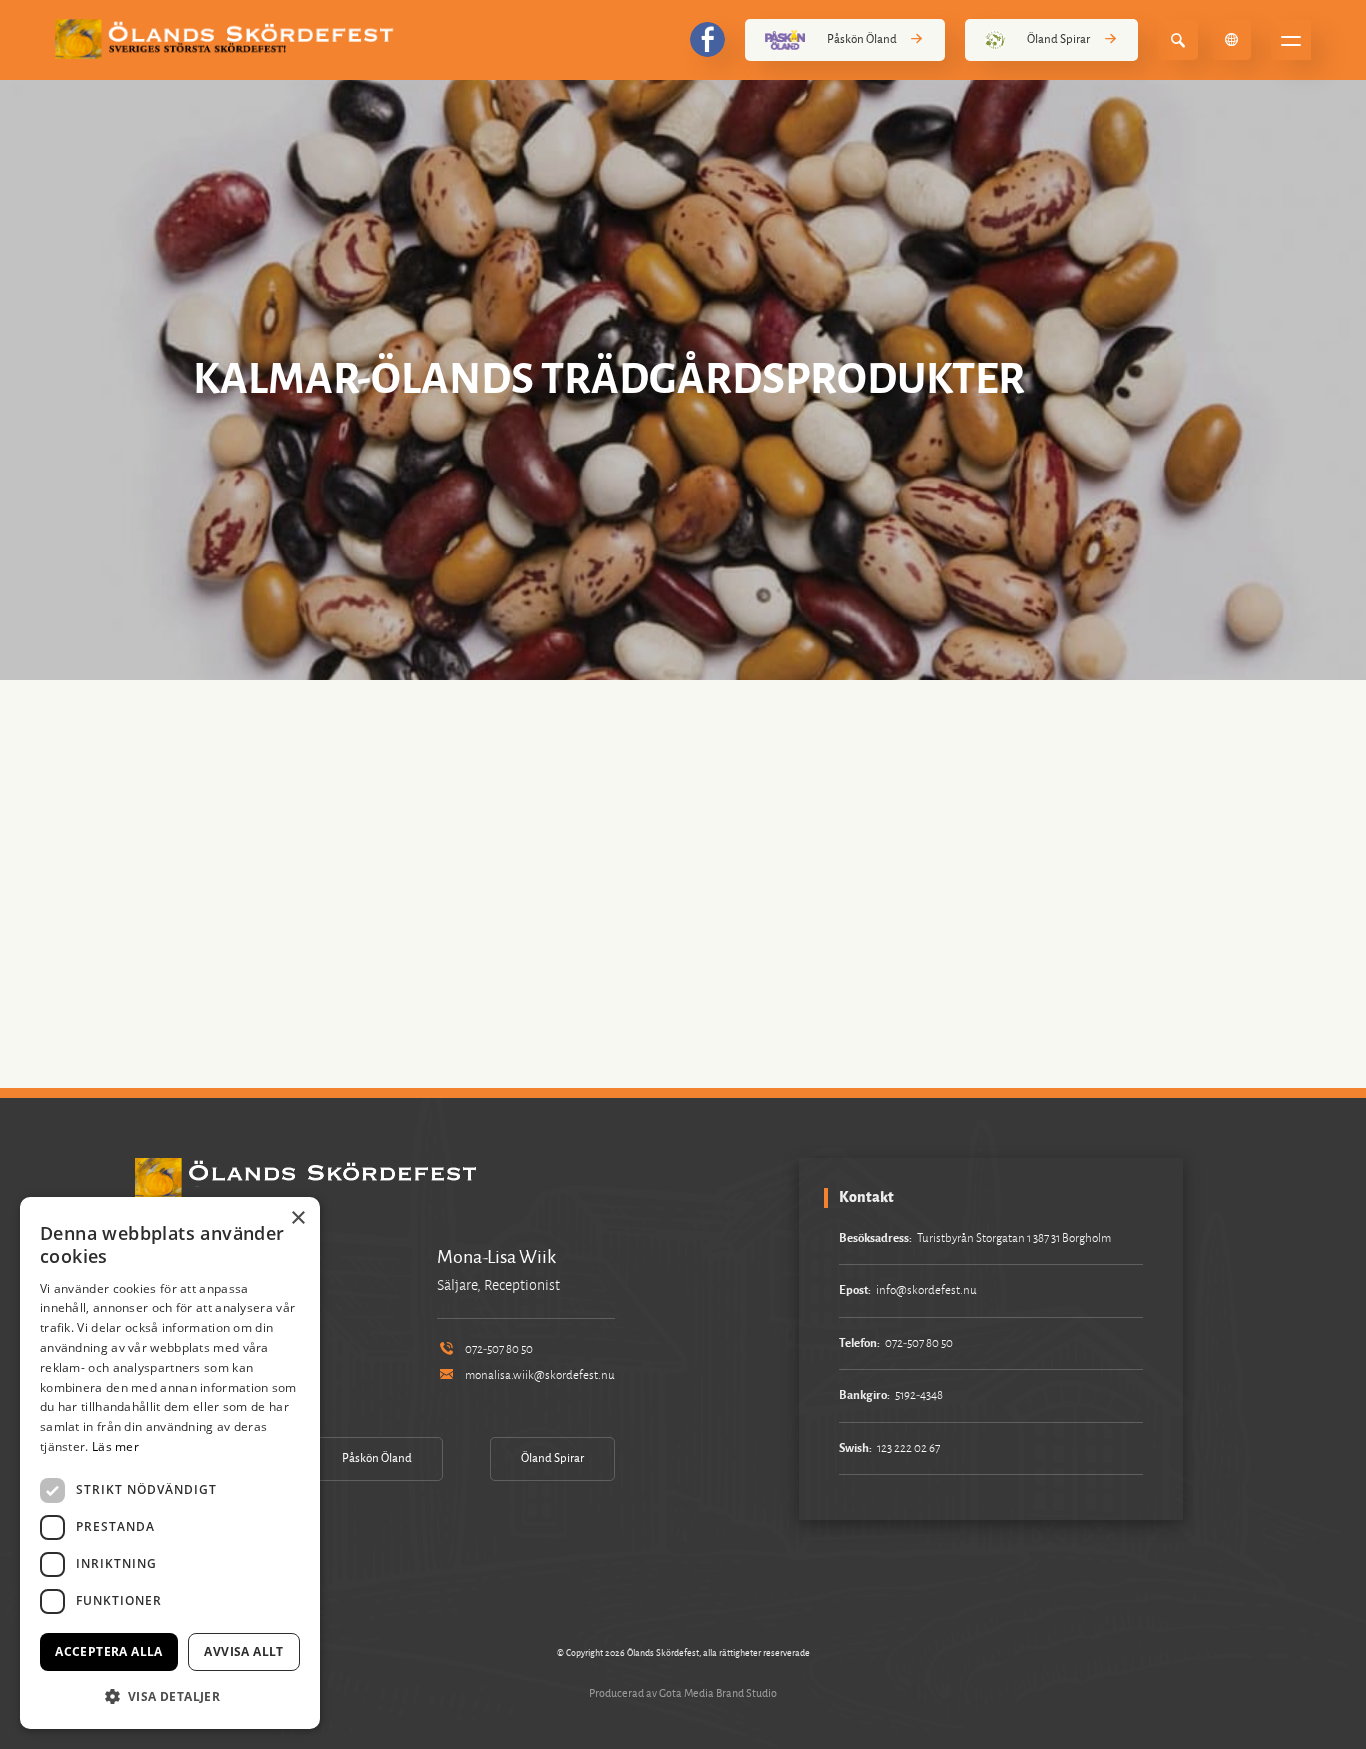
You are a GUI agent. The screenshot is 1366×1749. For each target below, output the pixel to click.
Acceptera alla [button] (109, 1651)
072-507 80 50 (499, 1349)
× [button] (297, 1218)
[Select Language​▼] (1231, 40)
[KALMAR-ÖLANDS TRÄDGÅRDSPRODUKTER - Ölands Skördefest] (228, 39)
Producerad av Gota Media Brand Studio (683, 1693)
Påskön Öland (862, 39)
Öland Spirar (1058, 39)
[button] (170, 1696)
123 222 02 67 (908, 1448)
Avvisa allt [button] (243, 1651)
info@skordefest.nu (926, 1290)
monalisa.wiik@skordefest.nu (540, 1375)
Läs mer (115, 1446)
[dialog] (170, 1463)
